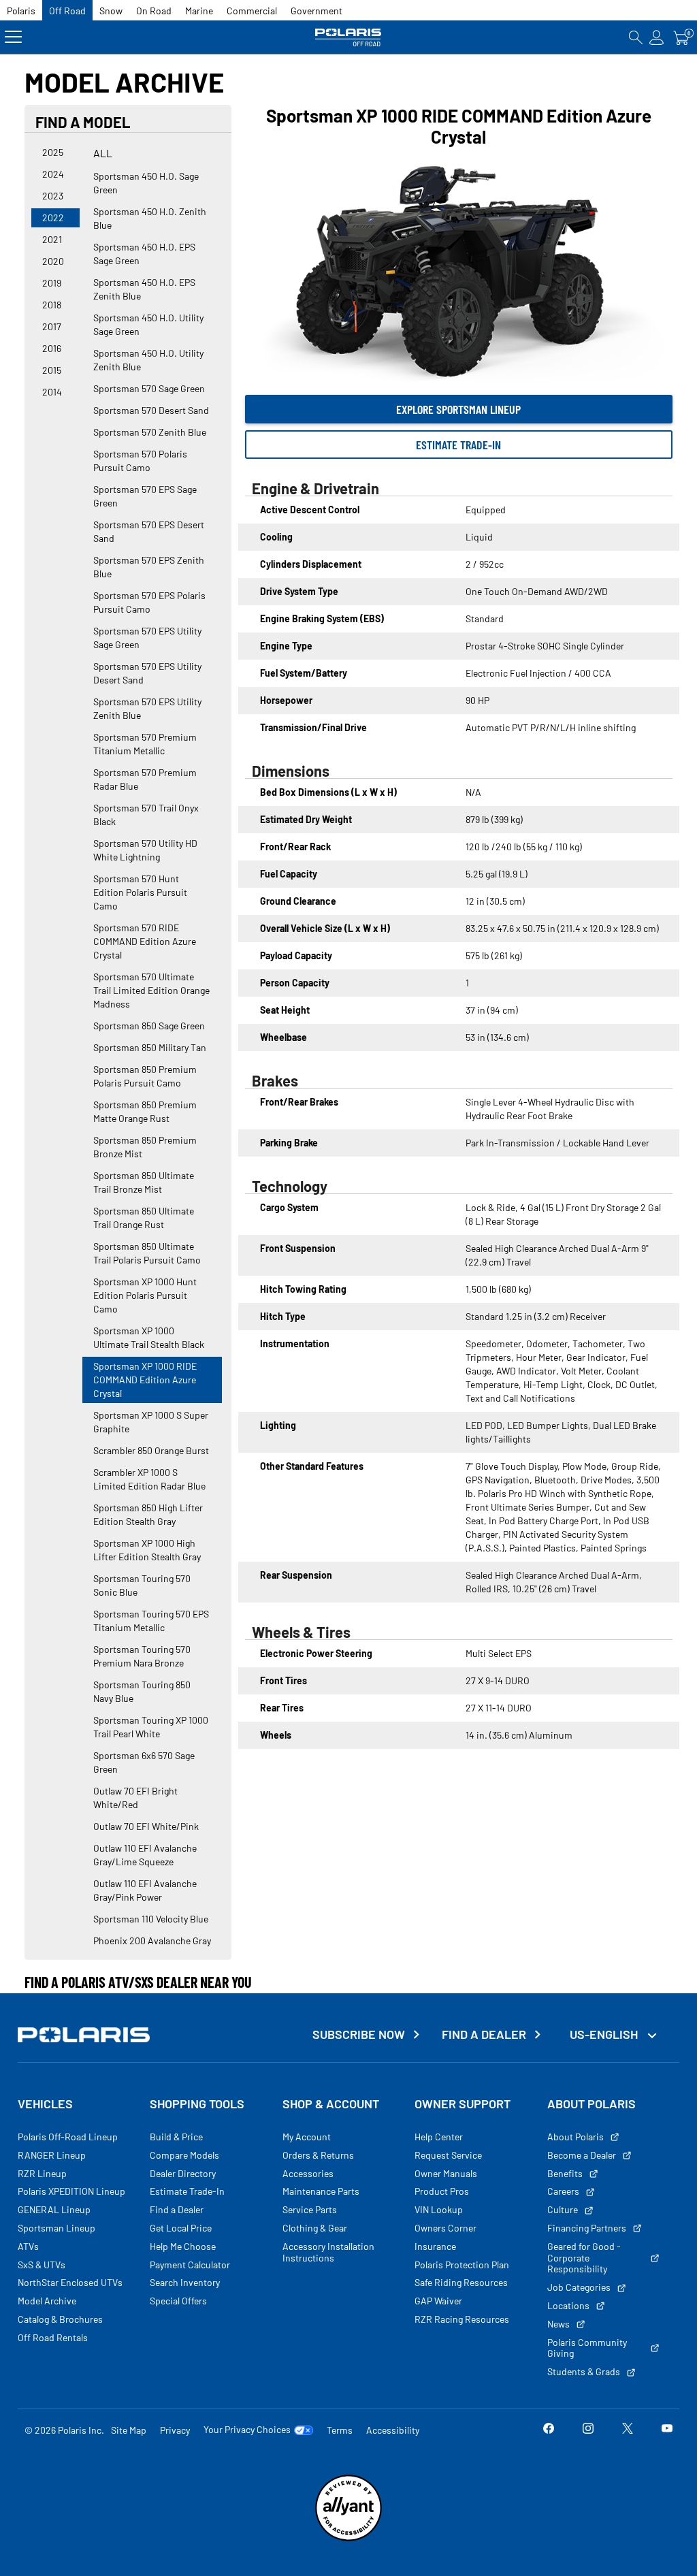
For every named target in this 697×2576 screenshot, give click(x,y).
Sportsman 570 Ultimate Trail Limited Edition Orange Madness (151, 990)
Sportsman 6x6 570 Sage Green (144, 1762)
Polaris (21, 11)
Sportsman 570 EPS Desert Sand (149, 531)
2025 (53, 152)
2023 (53, 196)
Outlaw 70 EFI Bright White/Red (135, 1798)
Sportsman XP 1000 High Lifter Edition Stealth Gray (147, 1550)
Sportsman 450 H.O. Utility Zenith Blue (148, 360)
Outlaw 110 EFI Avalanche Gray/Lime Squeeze (145, 1855)
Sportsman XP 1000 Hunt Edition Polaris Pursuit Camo (145, 1295)
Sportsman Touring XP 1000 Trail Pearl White (151, 1727)
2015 (52, 370)
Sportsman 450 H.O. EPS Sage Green (144, 254)
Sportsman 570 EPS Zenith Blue (149, 567)
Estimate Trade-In (458, 445)
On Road (154, 11)
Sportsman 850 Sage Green (149, 1026)
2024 (53, 174)
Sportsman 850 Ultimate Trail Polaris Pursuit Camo (147, 1253)
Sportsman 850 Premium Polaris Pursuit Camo (145, 1076)
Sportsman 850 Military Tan (150, 1047)
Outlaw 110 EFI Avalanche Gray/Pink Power (145, 1890)
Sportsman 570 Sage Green (149, 388)
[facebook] (549, 2430)
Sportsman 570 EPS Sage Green (145, 496)
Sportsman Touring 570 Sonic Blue (142, 1585)
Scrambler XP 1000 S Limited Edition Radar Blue (149, 1479)
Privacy (175, 2430)
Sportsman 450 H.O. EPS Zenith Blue (144, 289)
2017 (52, 326)
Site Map (129, 2430)
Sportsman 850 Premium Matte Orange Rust (145, 1111)
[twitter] (628, 2430)
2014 (52, 392)
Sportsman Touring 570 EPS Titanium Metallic (151, 1621)
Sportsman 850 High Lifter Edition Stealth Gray (148, 1514)
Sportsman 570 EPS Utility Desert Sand (147, 673)
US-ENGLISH (605, 2034)
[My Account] (657, 37)
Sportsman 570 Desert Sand (151, 410)
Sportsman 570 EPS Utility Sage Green (147, 638)
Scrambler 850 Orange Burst (151, 1450)
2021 (52, 239)
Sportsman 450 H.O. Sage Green (146, 183)
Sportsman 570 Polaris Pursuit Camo (140, 461)
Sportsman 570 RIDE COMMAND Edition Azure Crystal (145, 941)
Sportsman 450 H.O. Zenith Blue (150, 218)
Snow (111, 11)
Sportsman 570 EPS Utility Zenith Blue (147, 708)
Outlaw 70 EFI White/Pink (146, 1826)
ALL (103, 153)
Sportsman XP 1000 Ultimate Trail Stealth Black (149, 1337)
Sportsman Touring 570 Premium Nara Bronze (142, 1656)
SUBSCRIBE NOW (359, 2034)
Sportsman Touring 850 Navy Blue (142, 1691)
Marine (199, 11)
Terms (340, 2430)
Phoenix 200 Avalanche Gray (152, 1941)
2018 (52, 305)
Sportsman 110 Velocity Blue (151, 1919)
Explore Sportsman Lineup (458, 409)
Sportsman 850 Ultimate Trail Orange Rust (144, 1218)
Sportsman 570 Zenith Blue (150, 432)
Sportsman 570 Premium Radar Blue (145, 779)
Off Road (67, 11)
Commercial (252, 11)
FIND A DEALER (484, 2034)
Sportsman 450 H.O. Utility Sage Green (148, 324)
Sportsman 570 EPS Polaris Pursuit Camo (149, 602)
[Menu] (13, 37)
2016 (52, 348)
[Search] (636, 37)
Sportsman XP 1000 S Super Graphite (151, 1422)
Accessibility (393, 2430)
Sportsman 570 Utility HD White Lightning (145, 850)
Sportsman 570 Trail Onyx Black (146, 815)
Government (317, 11)
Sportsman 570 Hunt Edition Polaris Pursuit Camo (140, 892)
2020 (53, 261)
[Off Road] (348, 37)
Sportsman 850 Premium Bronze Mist (145, 1147)
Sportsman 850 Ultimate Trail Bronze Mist (144, 1182)
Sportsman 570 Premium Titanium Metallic (145, 744)
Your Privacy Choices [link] (247, 2430)
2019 (52, 283)
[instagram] (588, 2430)
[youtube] (667, 2430)
